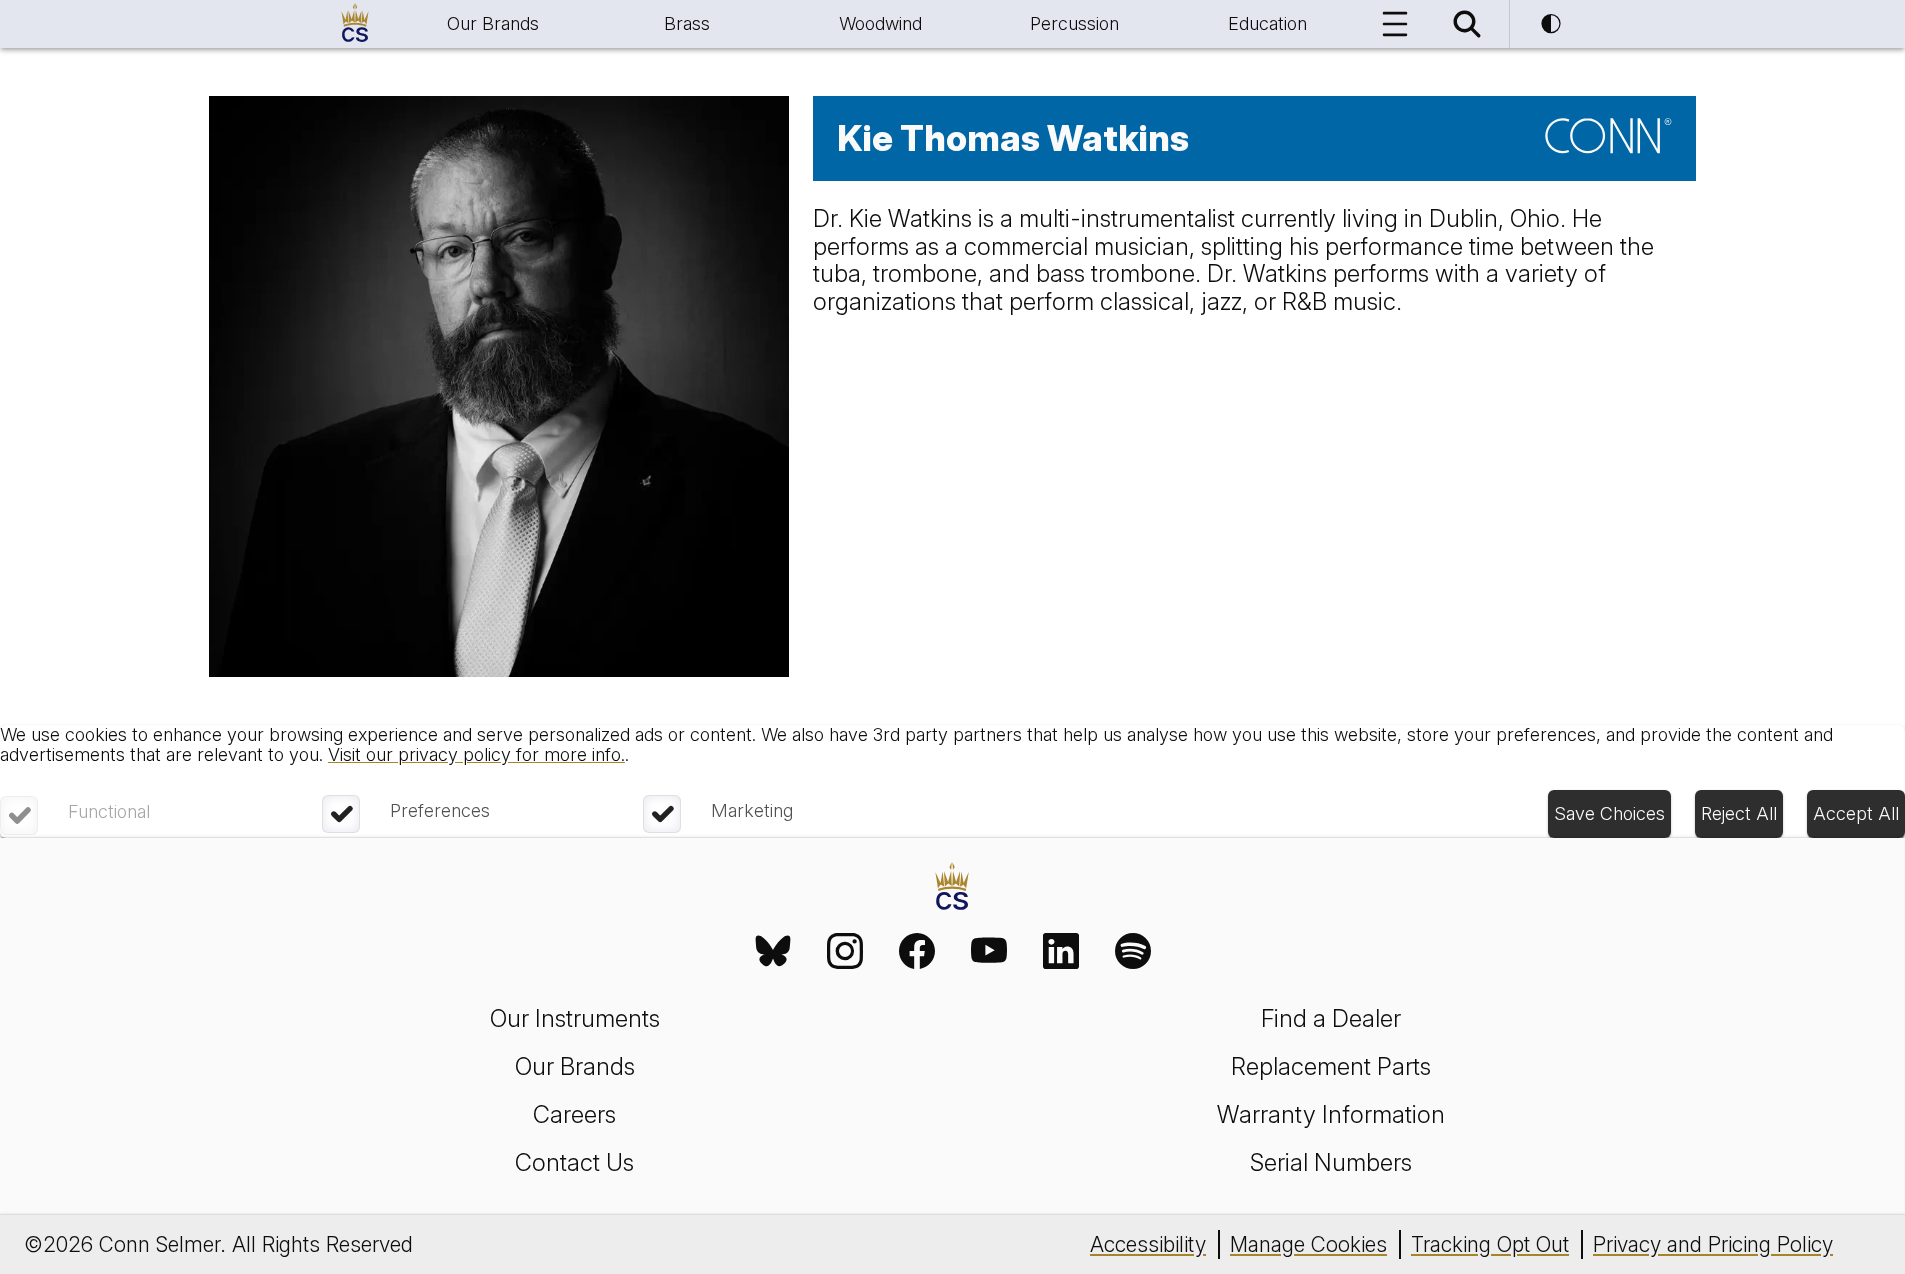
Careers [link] (574, 1114)
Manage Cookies (1308, 1244)
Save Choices (1609, 813)
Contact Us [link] (574, 1162)
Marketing (752, 810)
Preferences (440, 810)
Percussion (1074, 23)
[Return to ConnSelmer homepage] (355, 24)
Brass (687, 23)
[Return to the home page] (952, 889)
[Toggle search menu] (1467, 24)
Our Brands (493, 23)
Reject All (1739, 813)
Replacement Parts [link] (1331, 1066)
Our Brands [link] (575, 1066)
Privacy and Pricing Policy (1713, 1244)
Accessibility (1148, 1244)
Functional (109, 811)
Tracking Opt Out (1490, 1244)
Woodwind (880, 23)
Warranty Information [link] (1331, 1114)
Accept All (1856, 813)
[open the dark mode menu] (1551, 24)
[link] (773, 951)
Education (1267, 23)
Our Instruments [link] (575, 1018)
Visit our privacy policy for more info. (476, 754)
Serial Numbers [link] (1331, 1162)
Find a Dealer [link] (1331, 1018)
